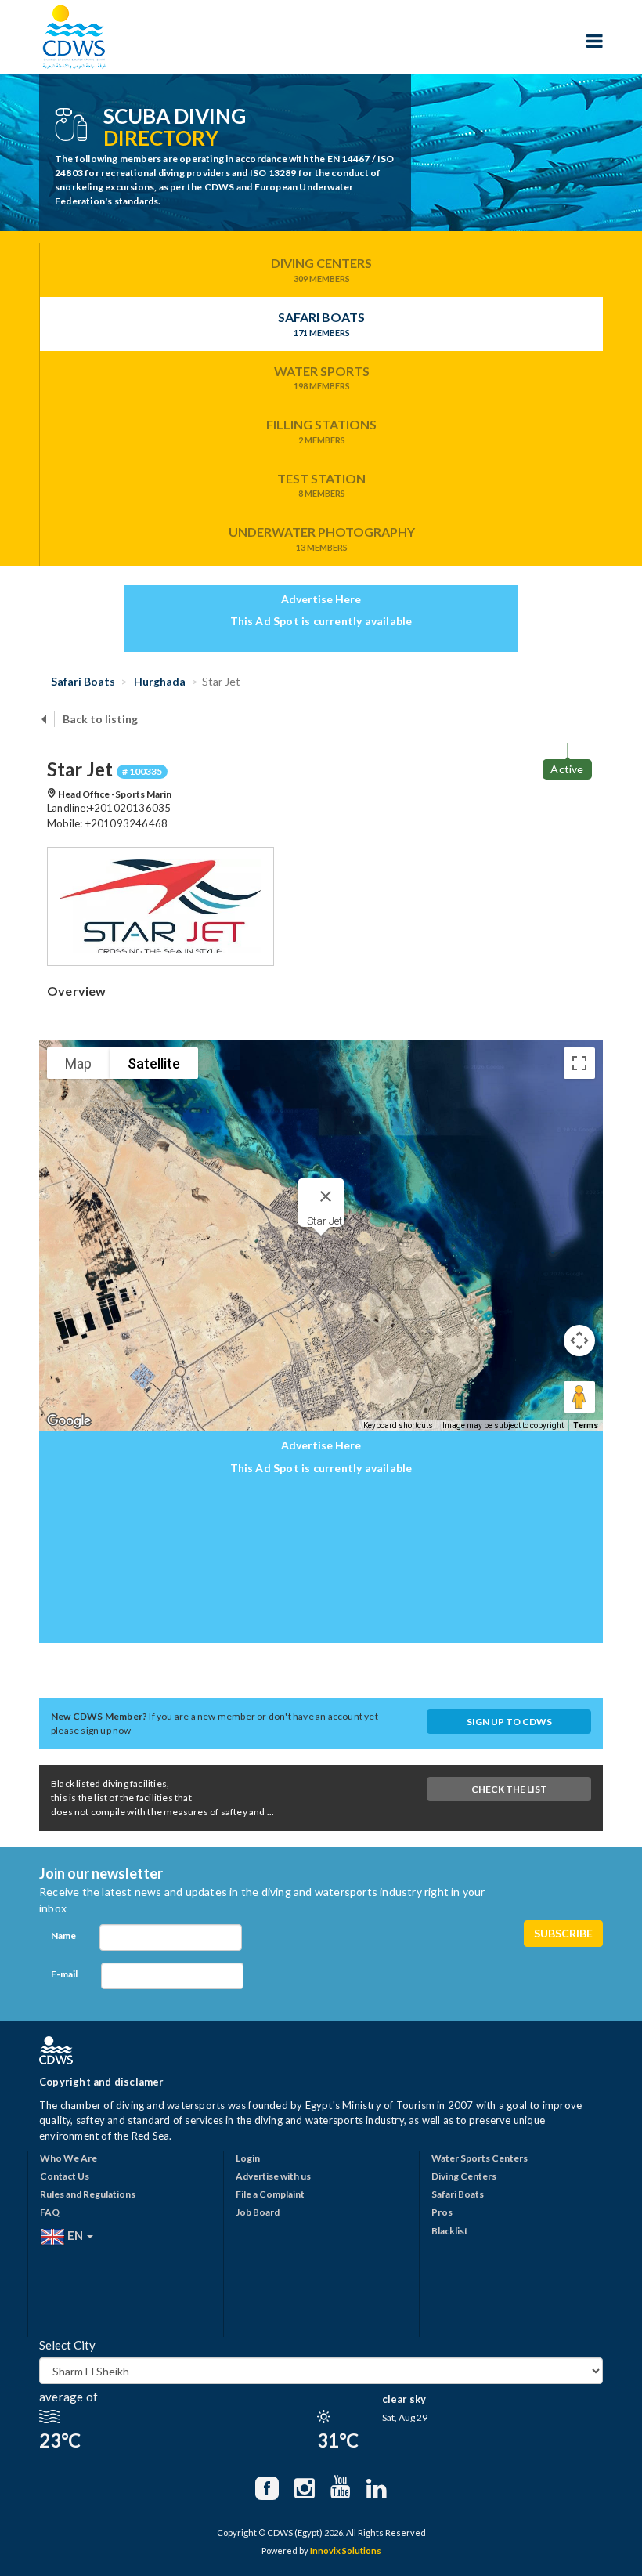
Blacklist (450, 2231)
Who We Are (69, 2158)
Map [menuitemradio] (78, 1064)
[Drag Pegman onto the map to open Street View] (579, 1397)
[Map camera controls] (579, 1340)
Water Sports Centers (480, 2158)
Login (248, 2158)
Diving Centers (321, 270)
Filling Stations (321, 431)
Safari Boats (321, 324)
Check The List (509, 1789)
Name (63, 1936)
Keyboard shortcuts (398, 1425)
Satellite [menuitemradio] (154, 1064)
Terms (586, 1425)
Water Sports (322, 378)
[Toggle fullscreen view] (579, 1063)
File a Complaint (270, 2194)
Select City (67, 2345)
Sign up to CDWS (509, 1722)
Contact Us (65, 2176)
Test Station (321, 485)
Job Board (258, 2212)
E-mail (64, 1974)
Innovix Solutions (346, 2551)
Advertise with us (273, 2176)
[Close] (326, 1196)
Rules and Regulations (88, 2194)
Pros (442, 2212)
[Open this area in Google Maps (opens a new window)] (69, 1421)
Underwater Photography (322, 538)
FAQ (50, 2212)
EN (75, 2234)
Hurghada (159, 681)
